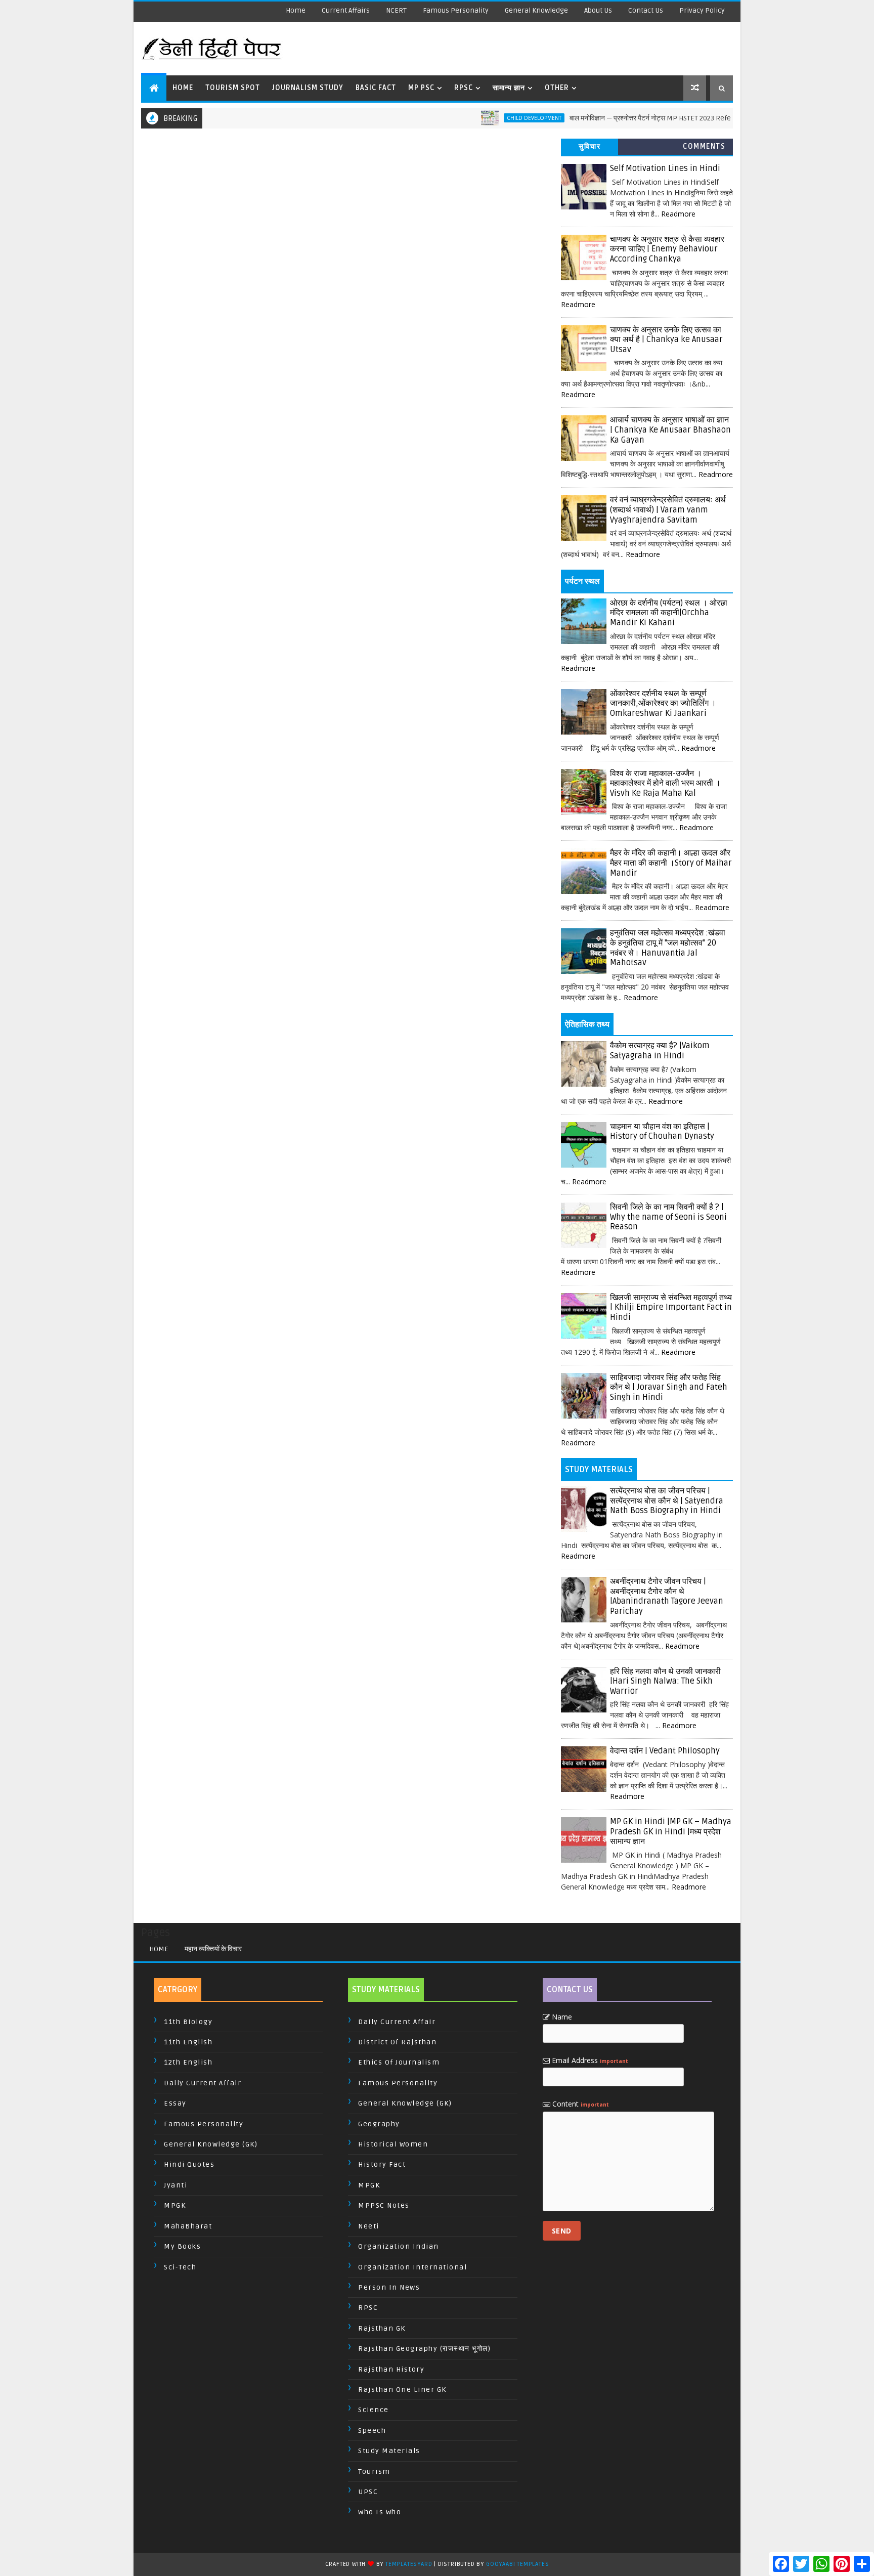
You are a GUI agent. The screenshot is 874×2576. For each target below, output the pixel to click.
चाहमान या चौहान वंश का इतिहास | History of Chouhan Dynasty (662, 1132)
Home (296, 10)
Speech (372, 2431)
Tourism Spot (233, 88)
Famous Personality (456, 10)
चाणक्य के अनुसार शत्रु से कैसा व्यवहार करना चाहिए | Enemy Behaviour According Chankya (667, 249)
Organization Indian (399, 2246)
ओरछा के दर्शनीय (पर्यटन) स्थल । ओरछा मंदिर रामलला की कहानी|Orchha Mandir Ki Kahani (669, 613)
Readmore (678, 214)
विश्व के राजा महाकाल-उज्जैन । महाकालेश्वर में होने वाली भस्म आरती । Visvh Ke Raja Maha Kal (665, 783)
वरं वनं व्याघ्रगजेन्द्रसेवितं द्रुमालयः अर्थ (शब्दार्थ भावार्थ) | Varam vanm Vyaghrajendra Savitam (668, 510)
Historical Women (393, 2144)
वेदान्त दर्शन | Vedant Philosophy (665, 1751)
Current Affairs (346, 10)
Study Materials (389, 2451)
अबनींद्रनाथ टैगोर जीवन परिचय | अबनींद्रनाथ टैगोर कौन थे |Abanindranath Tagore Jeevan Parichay (667, 1596)
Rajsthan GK (382, 2328)
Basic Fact (376, 88)
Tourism (374, 2472)
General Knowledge (536, 10)
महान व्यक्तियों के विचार (213, 1949)
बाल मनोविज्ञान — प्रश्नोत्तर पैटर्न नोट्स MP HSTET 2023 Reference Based (624, 118)
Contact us (646, 10)
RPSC (464, 88)
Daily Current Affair (203, 2083)
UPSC (368, 2492)
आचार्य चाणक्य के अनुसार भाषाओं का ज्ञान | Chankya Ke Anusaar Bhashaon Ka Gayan (670, 430)
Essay (175, 2103)
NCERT (396, 10)
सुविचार (589, 146)
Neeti (369, 2226)
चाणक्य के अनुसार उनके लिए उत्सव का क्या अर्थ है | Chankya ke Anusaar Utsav (666, 340)
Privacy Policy (702, 10)
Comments (704, 146)
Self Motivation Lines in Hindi (665, 168)
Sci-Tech (180, 2267)
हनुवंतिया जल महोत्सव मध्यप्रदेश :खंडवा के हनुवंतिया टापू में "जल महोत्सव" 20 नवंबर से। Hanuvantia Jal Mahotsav (668, 948)
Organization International (412, 2267)
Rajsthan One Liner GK (402, 2390)
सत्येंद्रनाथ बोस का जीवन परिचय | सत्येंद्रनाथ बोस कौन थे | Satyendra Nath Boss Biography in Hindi (667, 1501)
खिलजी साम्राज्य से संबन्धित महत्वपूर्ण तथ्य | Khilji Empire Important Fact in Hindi (671, 1307)
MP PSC (421, 88)
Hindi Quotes (189, 2164)
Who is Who (380, 2512)
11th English (188, 2042)
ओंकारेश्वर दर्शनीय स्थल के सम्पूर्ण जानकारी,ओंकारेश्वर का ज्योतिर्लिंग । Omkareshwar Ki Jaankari (663, 703)
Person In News (389, 2287)
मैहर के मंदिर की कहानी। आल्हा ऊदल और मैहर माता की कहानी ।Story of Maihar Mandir (671, 863)
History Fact (382, 2164)
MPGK (175, 2205)
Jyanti (176, 2185)
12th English (188, 2062)
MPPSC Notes (384, 2205)
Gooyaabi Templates (517, 2564)
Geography (379, 2124)
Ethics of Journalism (399, 2062)
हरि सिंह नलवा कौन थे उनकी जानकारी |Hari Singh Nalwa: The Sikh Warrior (665, 1681)
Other (557, 88)
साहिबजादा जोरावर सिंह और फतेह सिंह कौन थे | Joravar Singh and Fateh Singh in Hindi (669, 1387)
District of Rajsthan (397, 2042)
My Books (182, 2246)
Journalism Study (308, 88)
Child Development (487, 118)
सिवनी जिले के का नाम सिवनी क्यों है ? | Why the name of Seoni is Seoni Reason (668, 1217)
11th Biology (188, 2022)
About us (598, 10)
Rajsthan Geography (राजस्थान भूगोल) (424, 2349)
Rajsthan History (391, 2369)
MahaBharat (188, 2226)
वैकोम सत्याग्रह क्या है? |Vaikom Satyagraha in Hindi (660, 1051)
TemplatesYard (409, 2564)
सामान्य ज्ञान (509, 88)
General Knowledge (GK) (211, 2144)
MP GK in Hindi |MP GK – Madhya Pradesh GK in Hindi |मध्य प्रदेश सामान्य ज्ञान (671, 1832)
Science (374, 2410)
